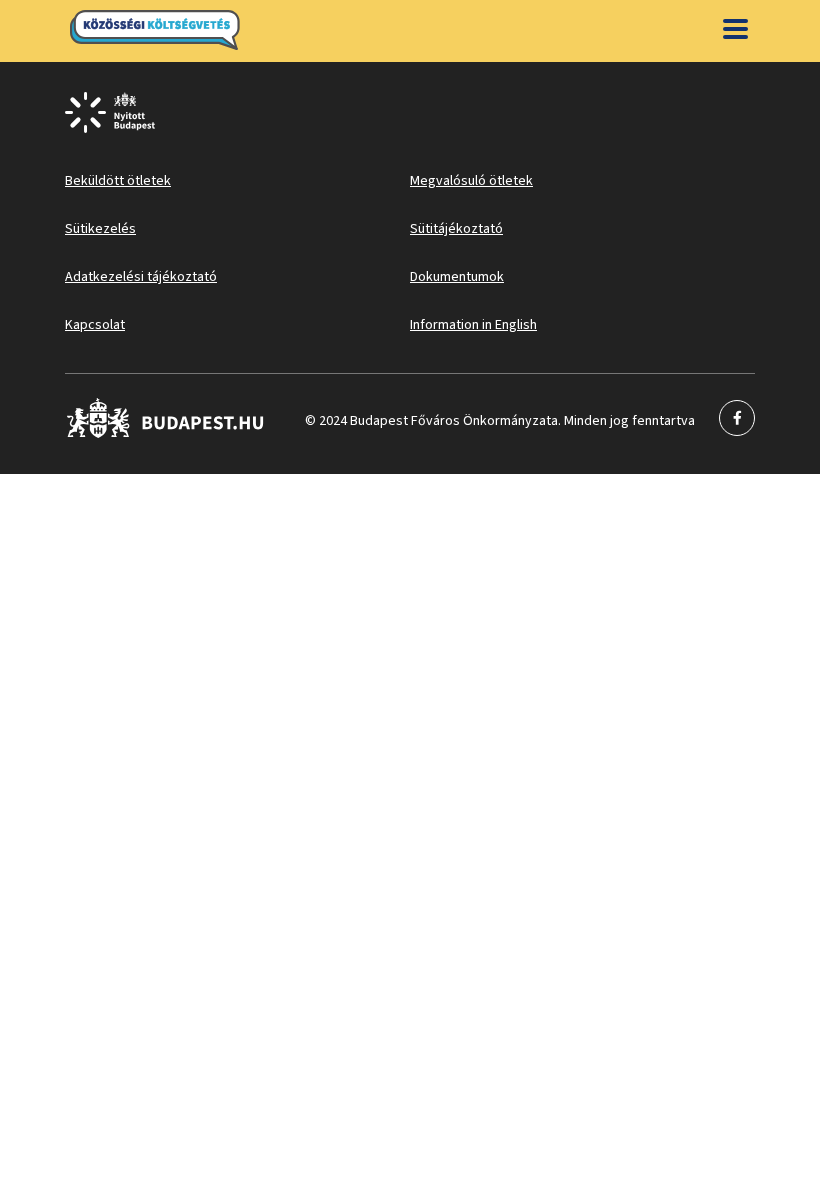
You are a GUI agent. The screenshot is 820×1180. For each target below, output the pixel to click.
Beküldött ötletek (118, 181)
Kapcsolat (95, 325)
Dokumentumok (457, 277)
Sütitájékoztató (456, 229)
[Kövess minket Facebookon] (165, 434)
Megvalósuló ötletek (471, 181)
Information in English (473, 325)
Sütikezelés (100, 229)
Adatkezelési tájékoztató (141, 277)
